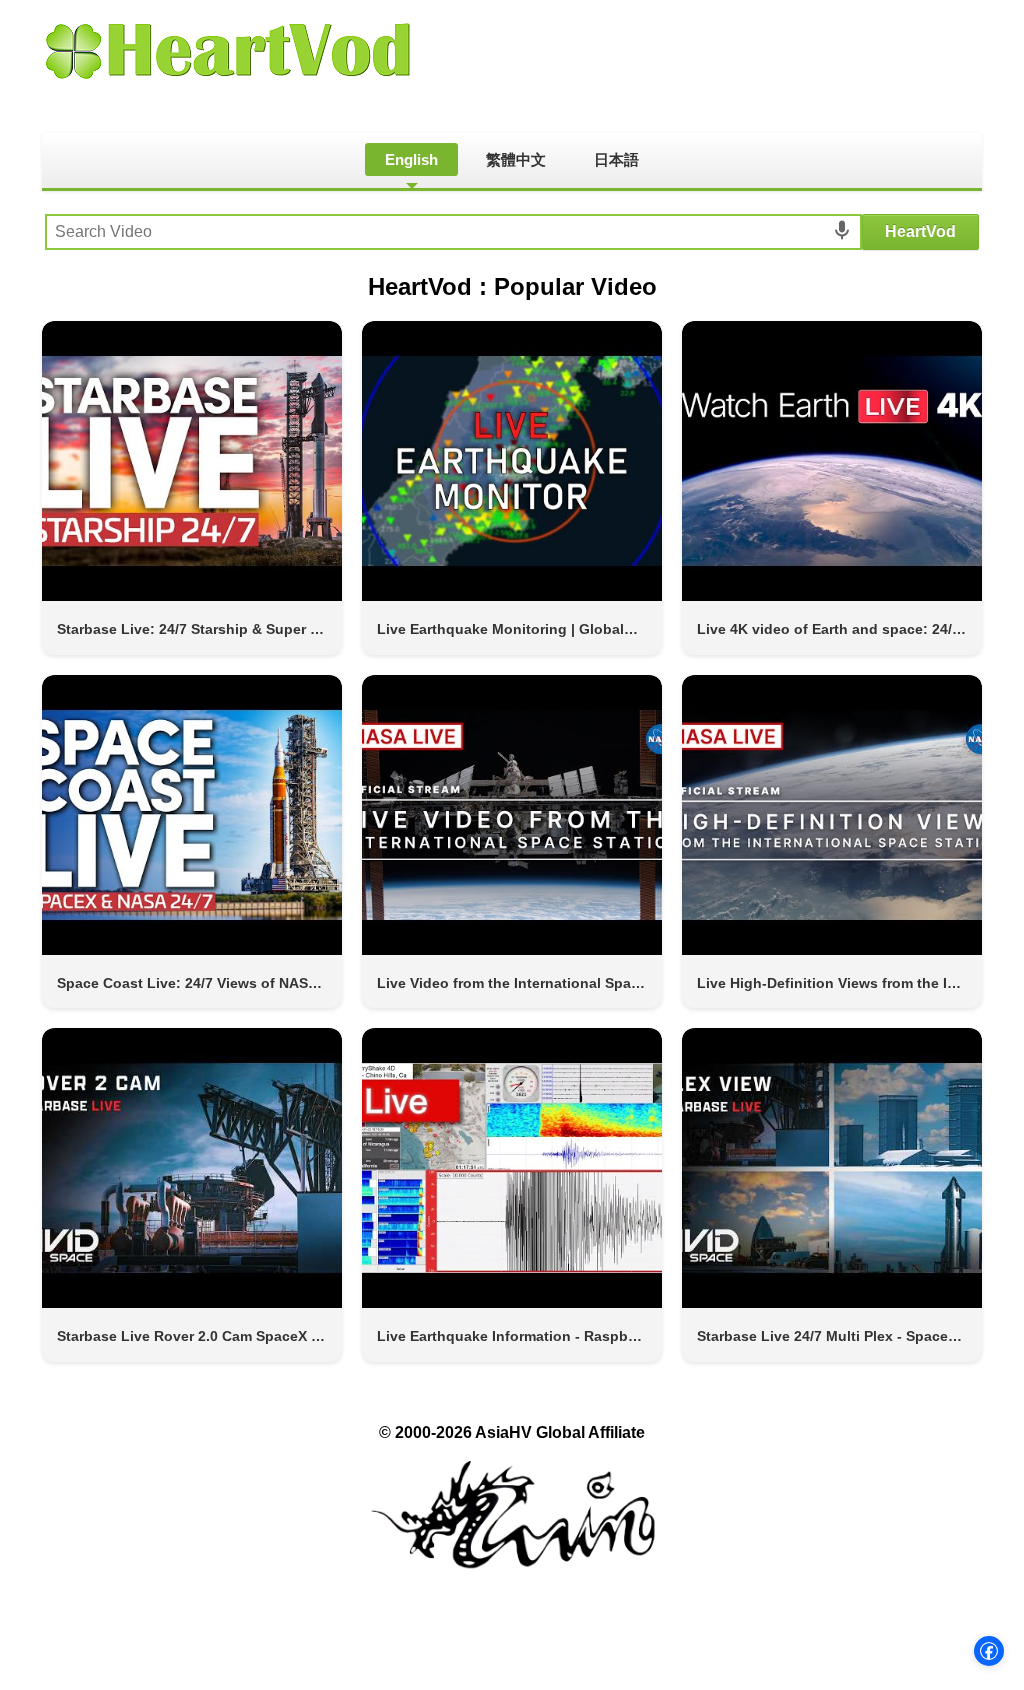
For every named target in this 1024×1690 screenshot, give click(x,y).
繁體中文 (516, 159)
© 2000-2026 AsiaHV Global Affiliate (512, 1432)
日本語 (616, 159)
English (411, 159)
